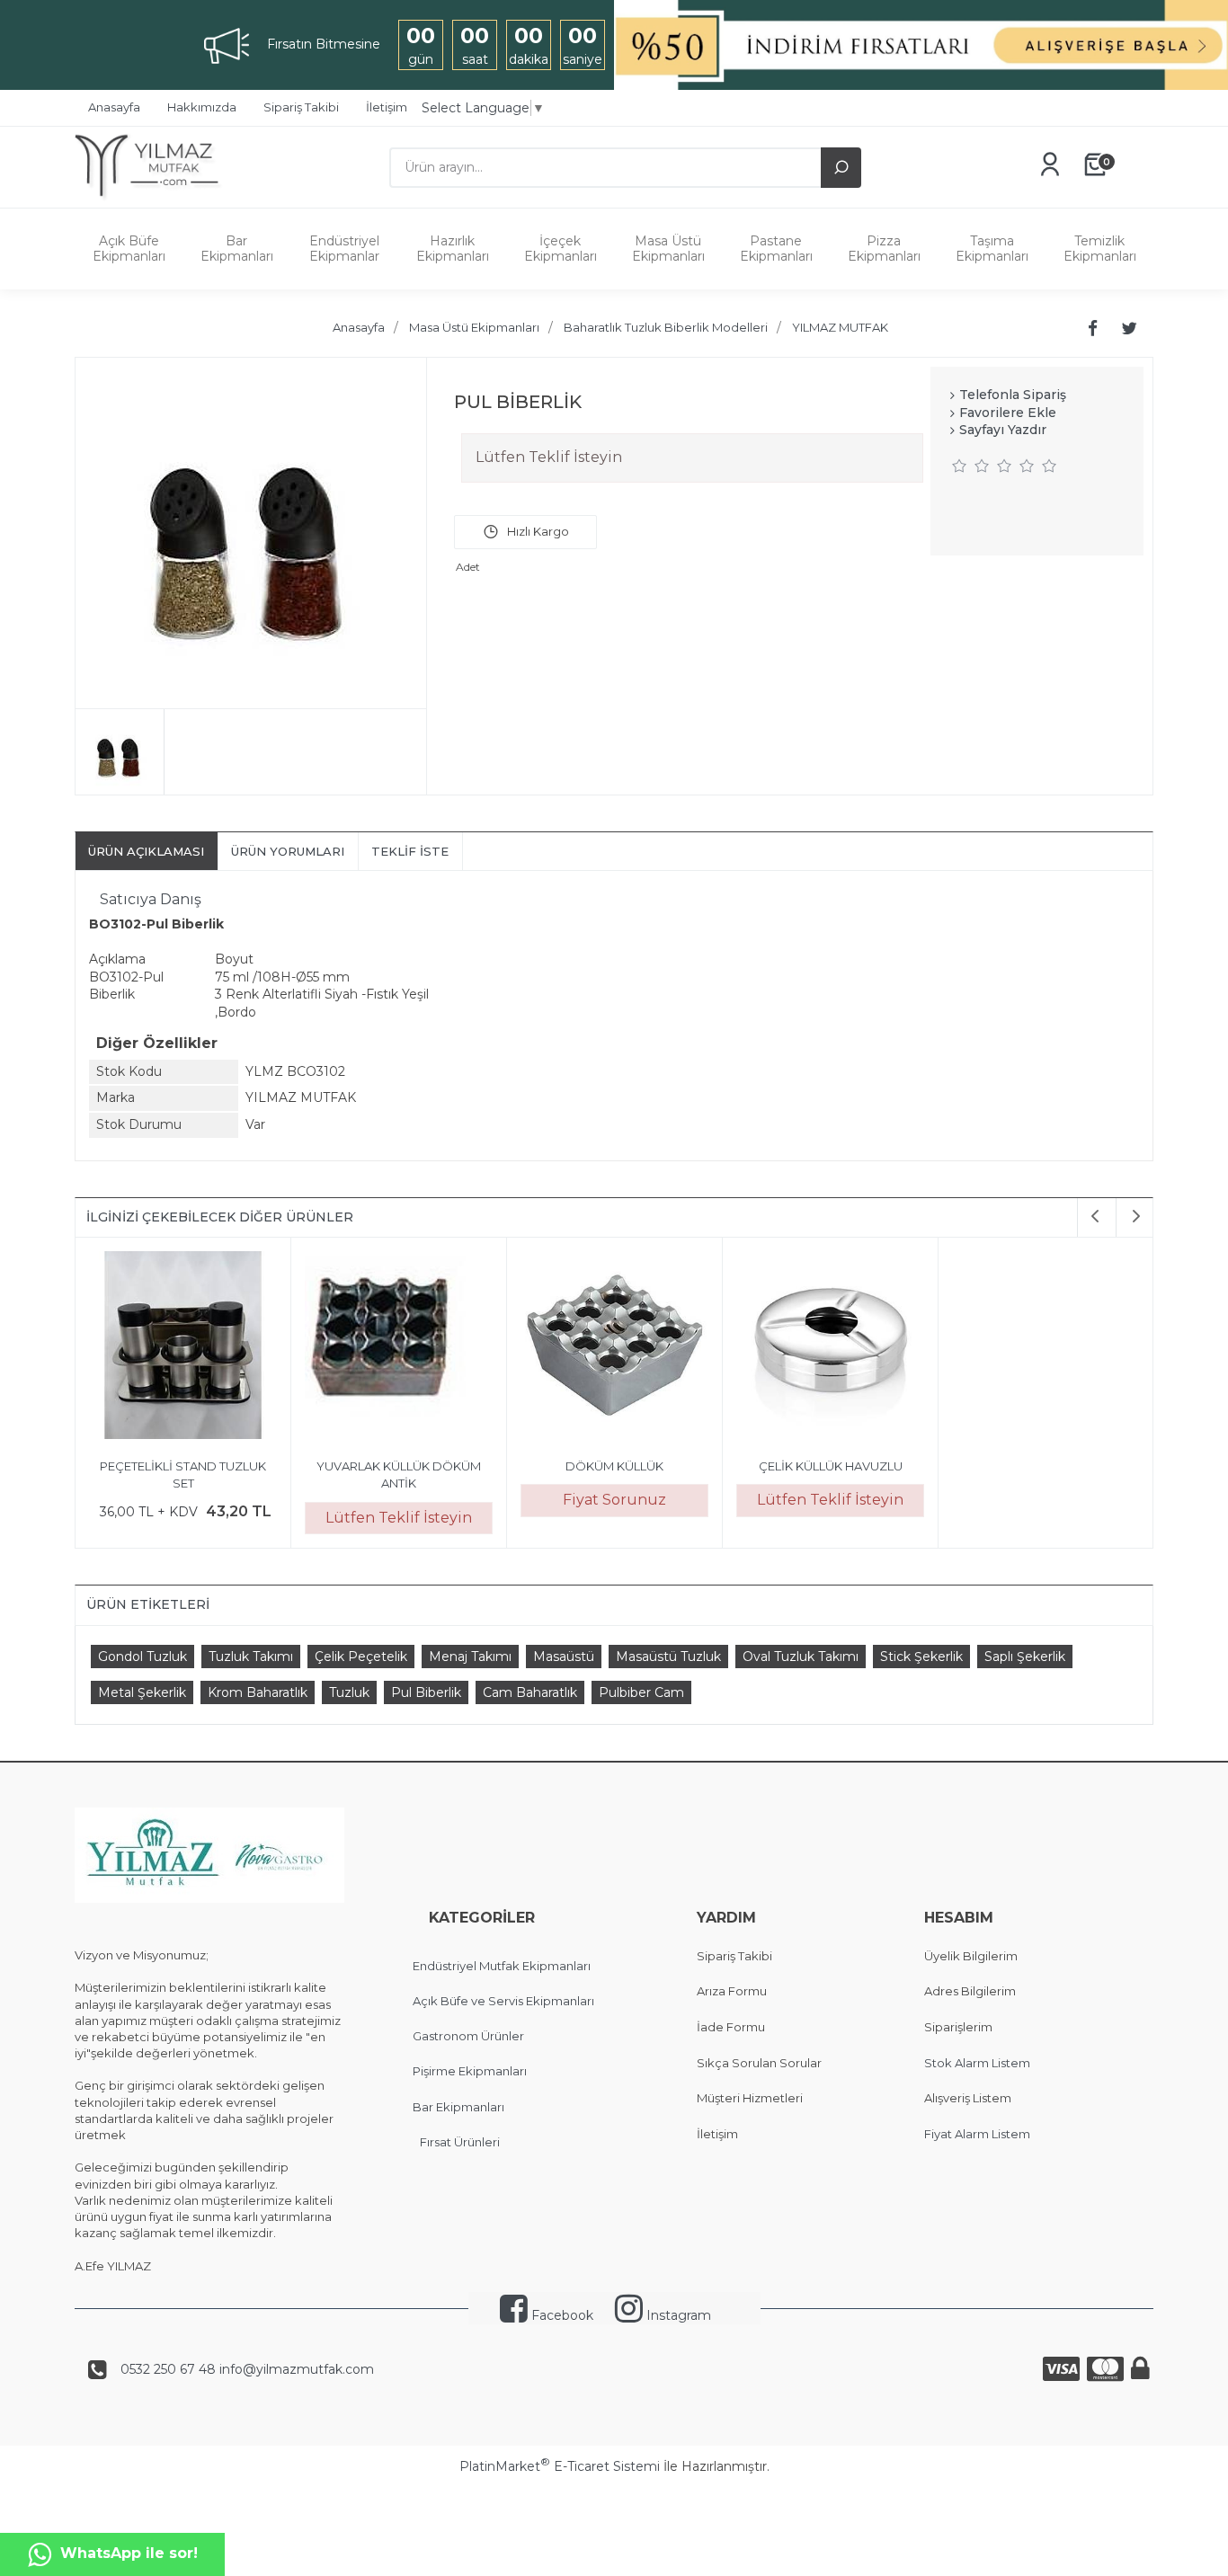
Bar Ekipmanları (237, 249)
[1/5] (960, 466)
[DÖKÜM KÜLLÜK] (614, 1348)
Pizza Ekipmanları (884, 249)
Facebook (561, 2315)
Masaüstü (564, 1657)
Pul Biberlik (426, 1692)
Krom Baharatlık (258, 1692)
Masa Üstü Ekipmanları (668, 249)
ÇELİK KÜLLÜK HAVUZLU (831, 1466)
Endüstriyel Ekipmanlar (344, 249)
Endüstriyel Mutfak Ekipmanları (502, 1966)
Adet (468, 567)
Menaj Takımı (470, 1657)
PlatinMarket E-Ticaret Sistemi (560, 2466)
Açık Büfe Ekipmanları (129, 249)
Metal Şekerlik (142, 1692)
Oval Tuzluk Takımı (801, 1657)
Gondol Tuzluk (142, 1657)
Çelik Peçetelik (361, 1657)
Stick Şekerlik (921, 1657)
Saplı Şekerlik (1025, 1657)
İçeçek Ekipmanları (561, 249)
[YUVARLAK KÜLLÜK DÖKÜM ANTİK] (399, 1348)
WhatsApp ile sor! (129, 2553)
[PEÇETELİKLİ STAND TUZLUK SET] (183, 1348)
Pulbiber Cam (641, 1692)
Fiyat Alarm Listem (977, 2134)
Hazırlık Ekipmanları (453, 249)
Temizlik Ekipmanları (1100, 249)
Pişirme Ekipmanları (470, 2071)
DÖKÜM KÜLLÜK (614, 1466)
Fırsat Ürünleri (460, 2142)
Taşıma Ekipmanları (992, 249)
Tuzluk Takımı (251, 1657)
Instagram (677, 2315)
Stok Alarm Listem (977, 2063)
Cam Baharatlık (530, 1692)
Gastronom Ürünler (468, 2036)
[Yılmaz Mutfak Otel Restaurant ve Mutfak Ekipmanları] (153, 199)
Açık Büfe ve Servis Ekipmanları (503, 2001)
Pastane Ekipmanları (776, 249)
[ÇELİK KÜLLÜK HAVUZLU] (830, 1348)
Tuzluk (349, 1692)
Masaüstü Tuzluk (668, 1657)
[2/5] (971, 466)
